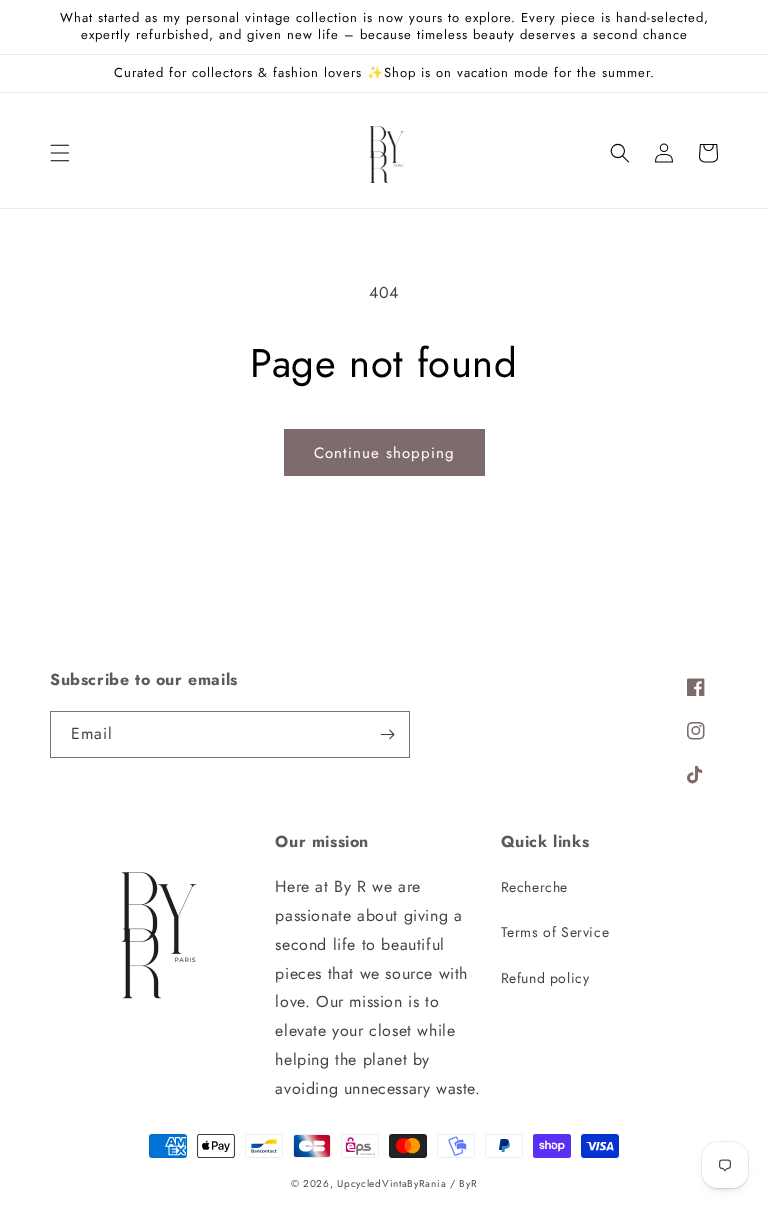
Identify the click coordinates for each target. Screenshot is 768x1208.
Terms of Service (555, 932)
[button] (60, 153)
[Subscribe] (387, 734)
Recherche (534, 887)
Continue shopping (384, 453)
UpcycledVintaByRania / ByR (407, 1183)
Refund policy (545, 978)
